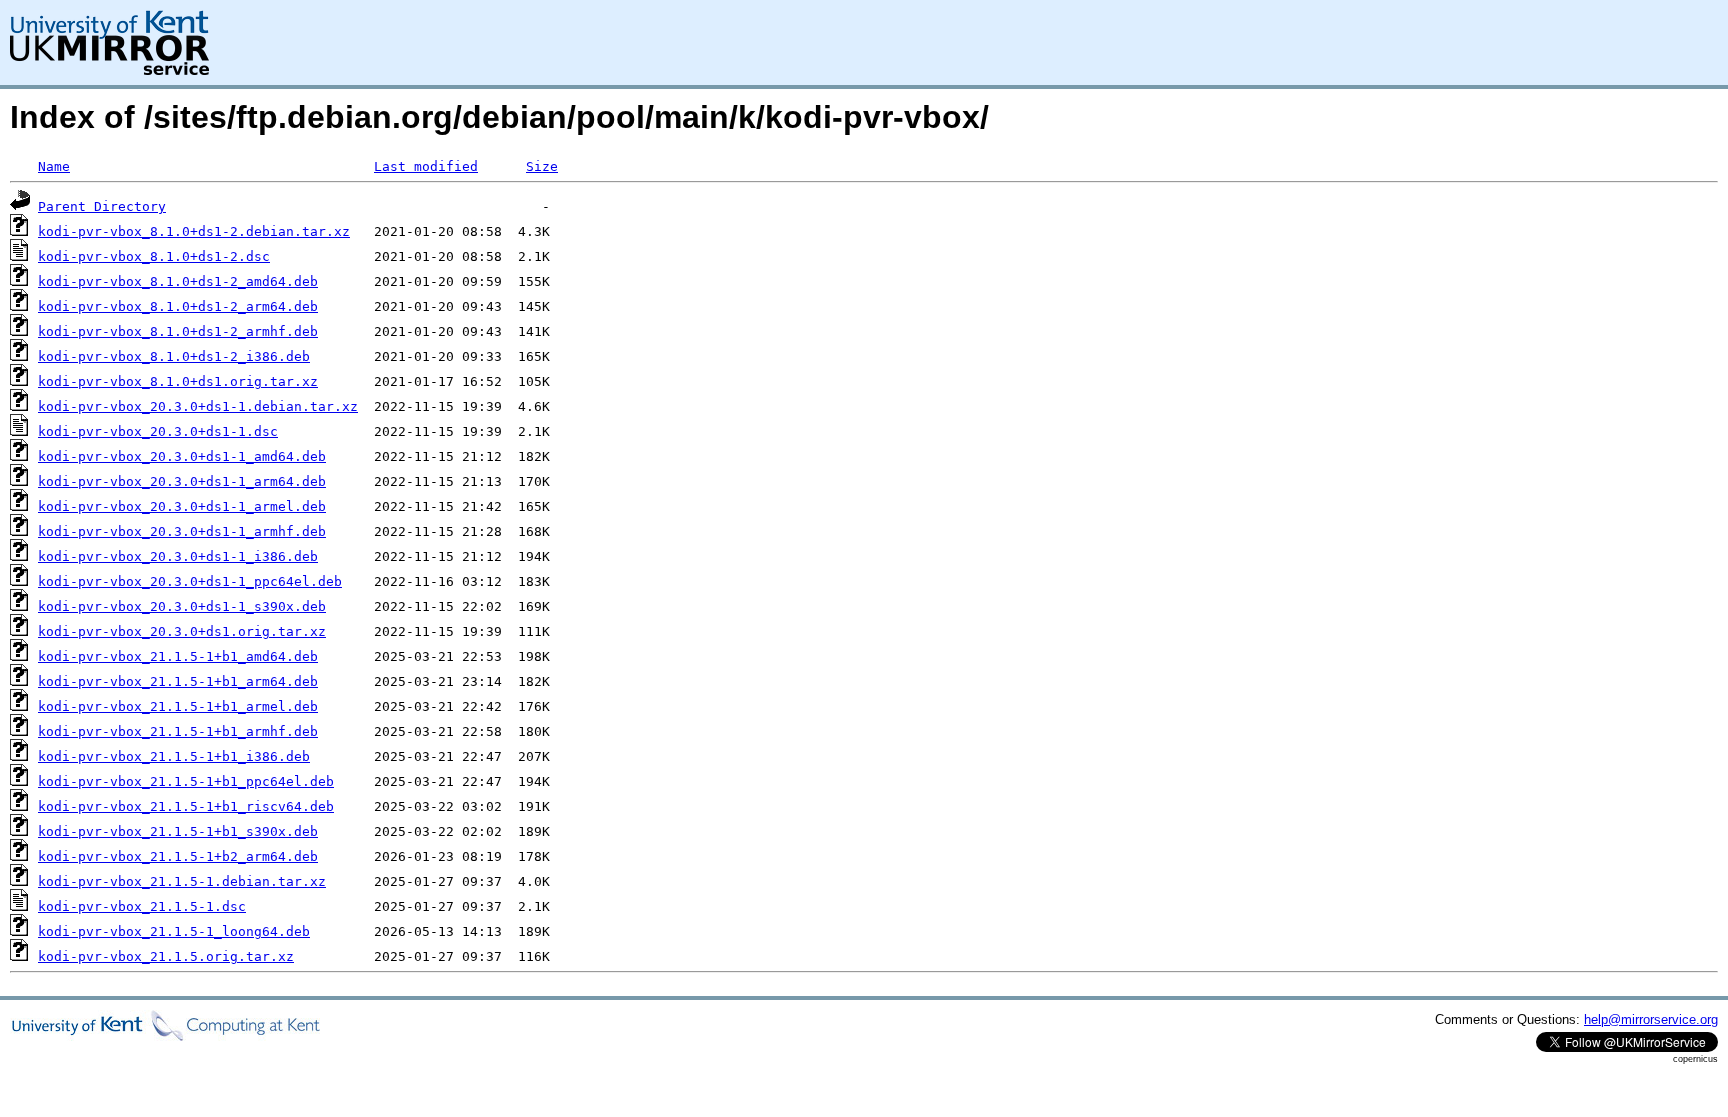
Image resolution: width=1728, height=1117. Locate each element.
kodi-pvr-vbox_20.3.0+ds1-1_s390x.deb (182, 606)
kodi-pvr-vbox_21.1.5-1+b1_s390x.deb (178, 831)
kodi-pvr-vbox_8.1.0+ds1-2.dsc (154, 256)
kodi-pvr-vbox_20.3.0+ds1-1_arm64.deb (182, 481)
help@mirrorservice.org (1651, 1019)
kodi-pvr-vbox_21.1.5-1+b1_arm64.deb (178, 681)
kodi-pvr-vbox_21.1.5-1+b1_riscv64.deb (186, 806)
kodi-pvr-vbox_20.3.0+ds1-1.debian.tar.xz (198, 406)
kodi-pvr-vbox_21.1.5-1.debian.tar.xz (182, 881)
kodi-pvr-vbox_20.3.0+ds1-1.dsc (158, 431)
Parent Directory (102, 206)
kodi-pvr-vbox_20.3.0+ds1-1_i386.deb (178, 556)
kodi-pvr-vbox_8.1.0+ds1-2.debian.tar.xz (194, 231)
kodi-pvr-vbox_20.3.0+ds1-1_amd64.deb (182, 456)
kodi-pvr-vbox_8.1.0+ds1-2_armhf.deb (178, 331)
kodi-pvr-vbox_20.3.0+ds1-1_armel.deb (182, 506)
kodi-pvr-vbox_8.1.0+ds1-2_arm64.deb (178, 306)
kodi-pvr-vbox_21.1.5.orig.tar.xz (166, 956)
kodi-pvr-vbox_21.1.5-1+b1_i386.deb (174, 756)
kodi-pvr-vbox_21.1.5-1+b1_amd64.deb (178, 656)
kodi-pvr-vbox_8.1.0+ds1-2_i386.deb (174, 356)
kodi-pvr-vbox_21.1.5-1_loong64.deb (174, 931)
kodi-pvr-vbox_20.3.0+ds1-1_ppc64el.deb (190, 581)
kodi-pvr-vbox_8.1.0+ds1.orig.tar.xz (178, 381)
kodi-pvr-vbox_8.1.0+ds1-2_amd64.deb (178, 281)
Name (54, 166)
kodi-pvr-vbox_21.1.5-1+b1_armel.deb (178, 706)
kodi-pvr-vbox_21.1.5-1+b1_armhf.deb (178, 731)
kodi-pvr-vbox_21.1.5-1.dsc (142, 906)
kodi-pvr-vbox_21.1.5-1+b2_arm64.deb (178, 856)
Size (542, 166)
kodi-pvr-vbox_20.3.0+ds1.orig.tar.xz (182, 631)
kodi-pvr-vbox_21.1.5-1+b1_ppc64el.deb (186, 781)
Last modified (426, 166)
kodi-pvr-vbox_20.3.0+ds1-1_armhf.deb (182, 531)
